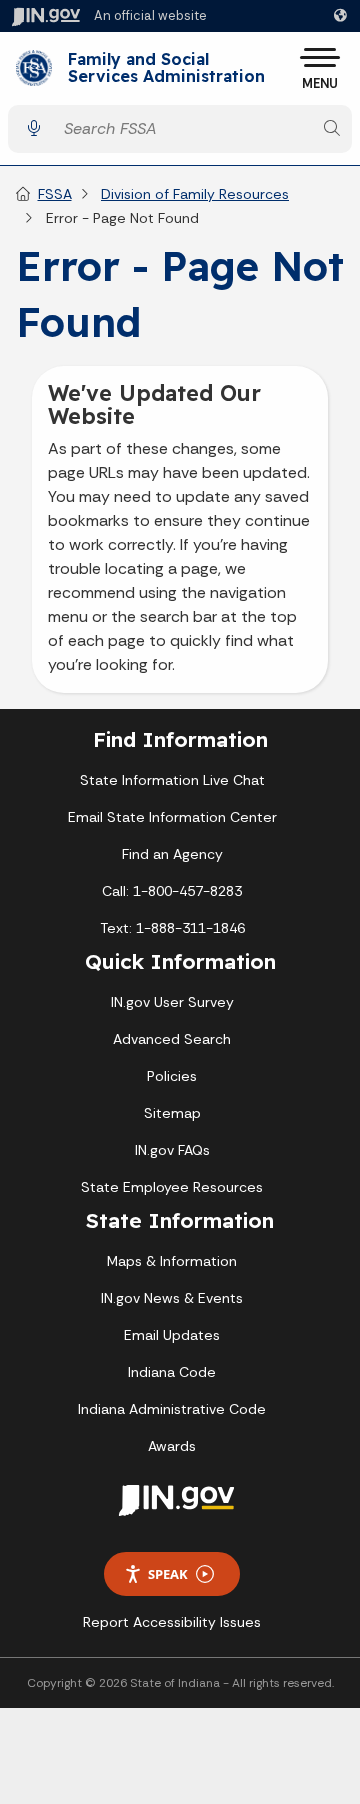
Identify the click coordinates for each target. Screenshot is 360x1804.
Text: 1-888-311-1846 (172, 928)
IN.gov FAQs (172, 1150)
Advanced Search (172, 1039)
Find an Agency (172, 854)
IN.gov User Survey (172, 1002)
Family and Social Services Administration (166, 68)
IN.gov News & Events (172, 1298)
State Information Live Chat (172, 780)
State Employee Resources (172, 1187)
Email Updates (172, 1335)
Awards (172, 1446)
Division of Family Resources (195, 194)
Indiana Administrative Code (172, 1409)
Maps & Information (172, 1261)
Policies (172, 1076)
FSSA (55, 194)
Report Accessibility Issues (172, 1622)
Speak (168, 1574)
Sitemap (172, 1113)
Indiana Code (172, 1372)
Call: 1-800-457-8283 (172, 891)
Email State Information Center (172, 817)
